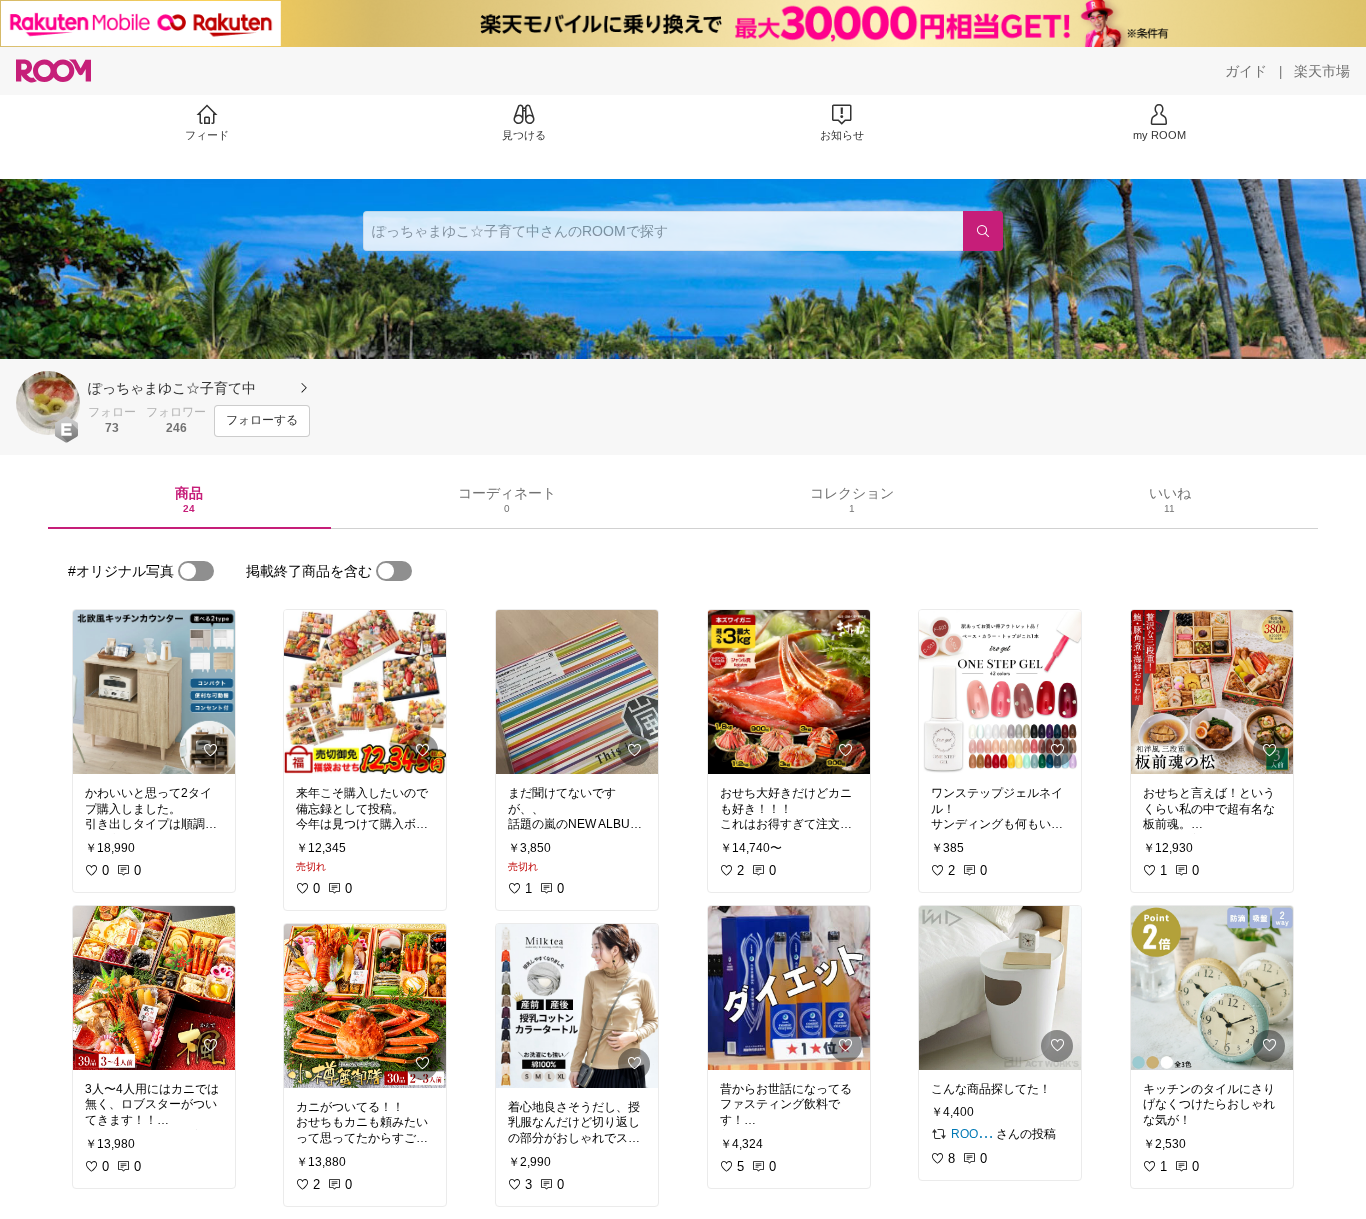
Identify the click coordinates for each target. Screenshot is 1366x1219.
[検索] (983, 231)
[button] (48, 403)
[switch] (196, 571)
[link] (154, 692)
